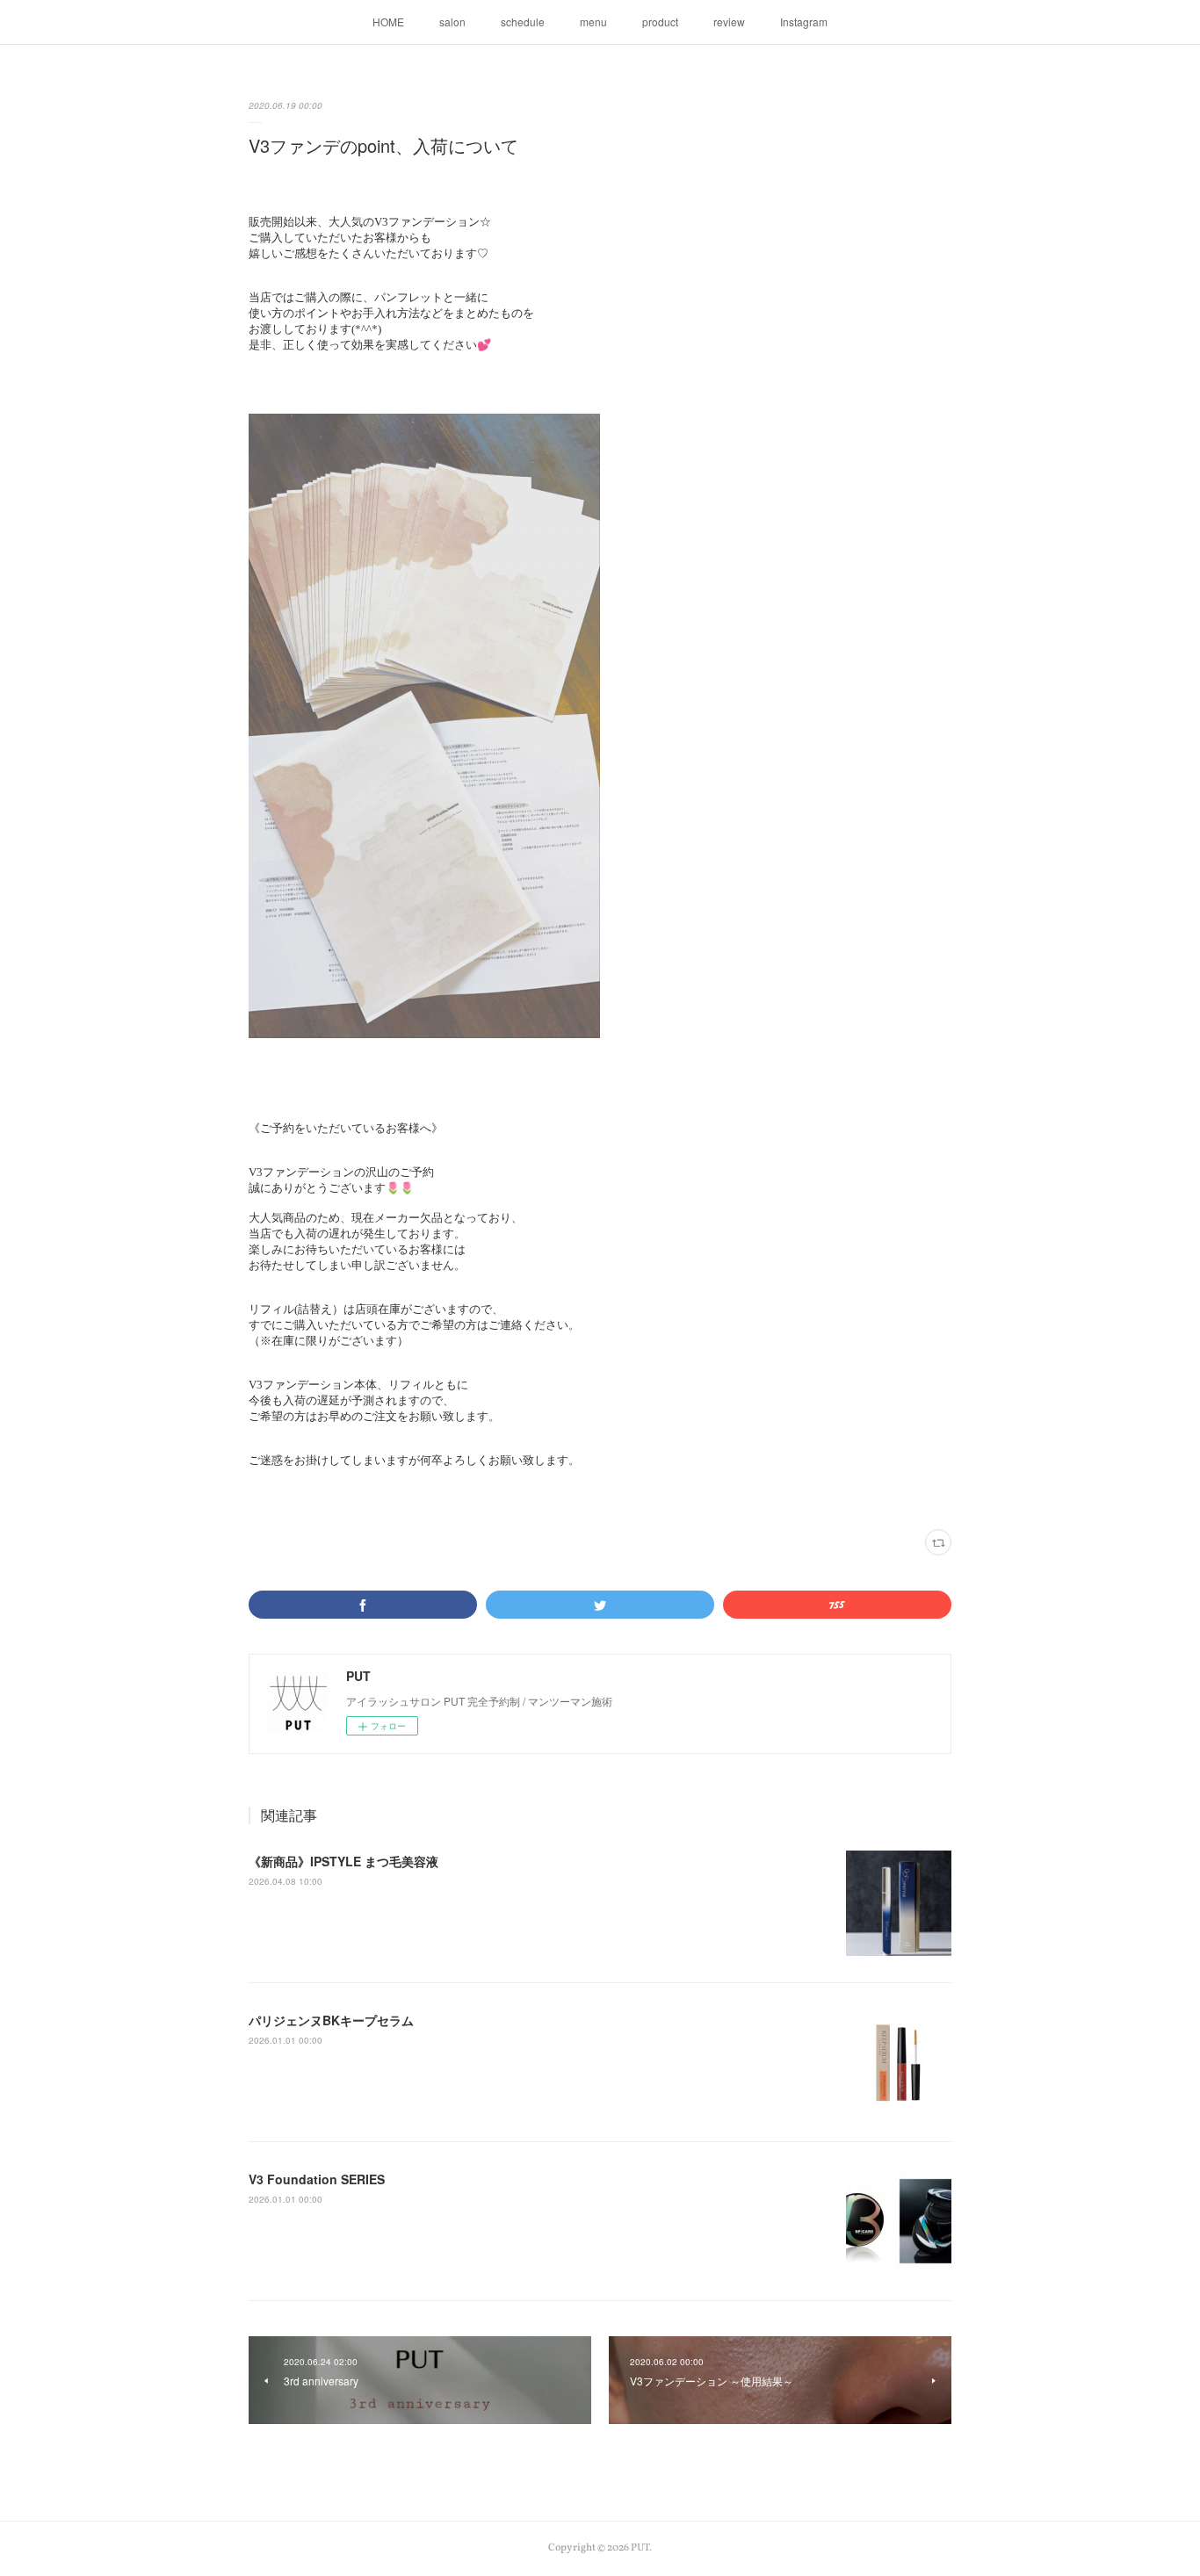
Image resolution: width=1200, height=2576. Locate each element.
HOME (388, 22)
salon (452, 22)
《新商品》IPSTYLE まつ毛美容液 (343, 1861)
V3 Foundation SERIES (317, 2179)
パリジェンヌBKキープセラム (331, 2020)
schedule (523, 22)
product (660, 22)
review (729, 22)
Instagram (804, 22)
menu (593, 22)
